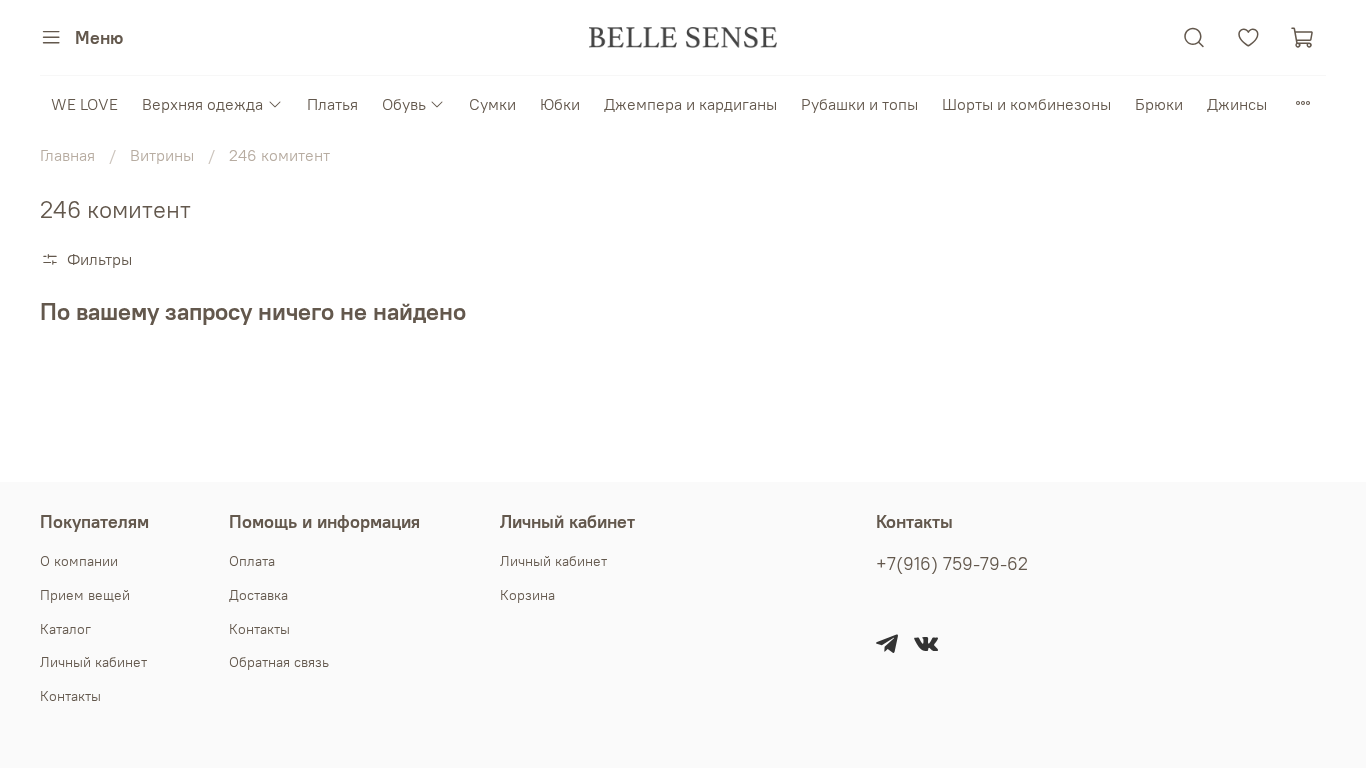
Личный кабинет (93, 662)
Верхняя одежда (202, 104)
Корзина (527, 595)
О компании (79, 561)
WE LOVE (84, 104)
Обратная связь (279, 662)
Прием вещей (85, 595)
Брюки (1159, 104)
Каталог (65, 629)
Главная (67, 155)
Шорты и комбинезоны (1026, 104)
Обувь (404, 104)
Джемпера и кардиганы (690, 104)
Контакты (70, 696)
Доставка (258, 595)
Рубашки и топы (859, 104)
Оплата (252, 561)
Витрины (162, 155)
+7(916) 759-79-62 (952, 564)
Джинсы (1237, 104)
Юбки (560, 104)
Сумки (492, 104)
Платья (332, 104)
